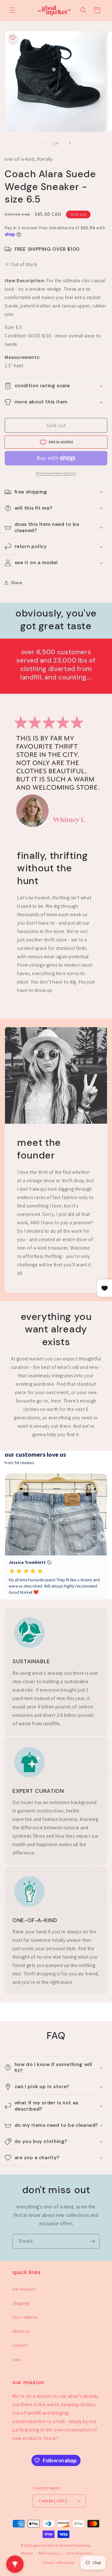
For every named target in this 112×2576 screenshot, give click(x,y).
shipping (21, 2303)
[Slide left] (42, 143)
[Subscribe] (92, 2241)
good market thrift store (53, 2545)
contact (20, 2345)
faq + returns (25, 2317)
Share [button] (16, 583)
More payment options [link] (56, 473)
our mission (24, 2289)
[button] (12, 10)
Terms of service (79, 2553)
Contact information (59, 2563)
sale (16, 2359)
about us (21, 2331)
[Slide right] (70, 143)
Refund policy (49, 2553)
